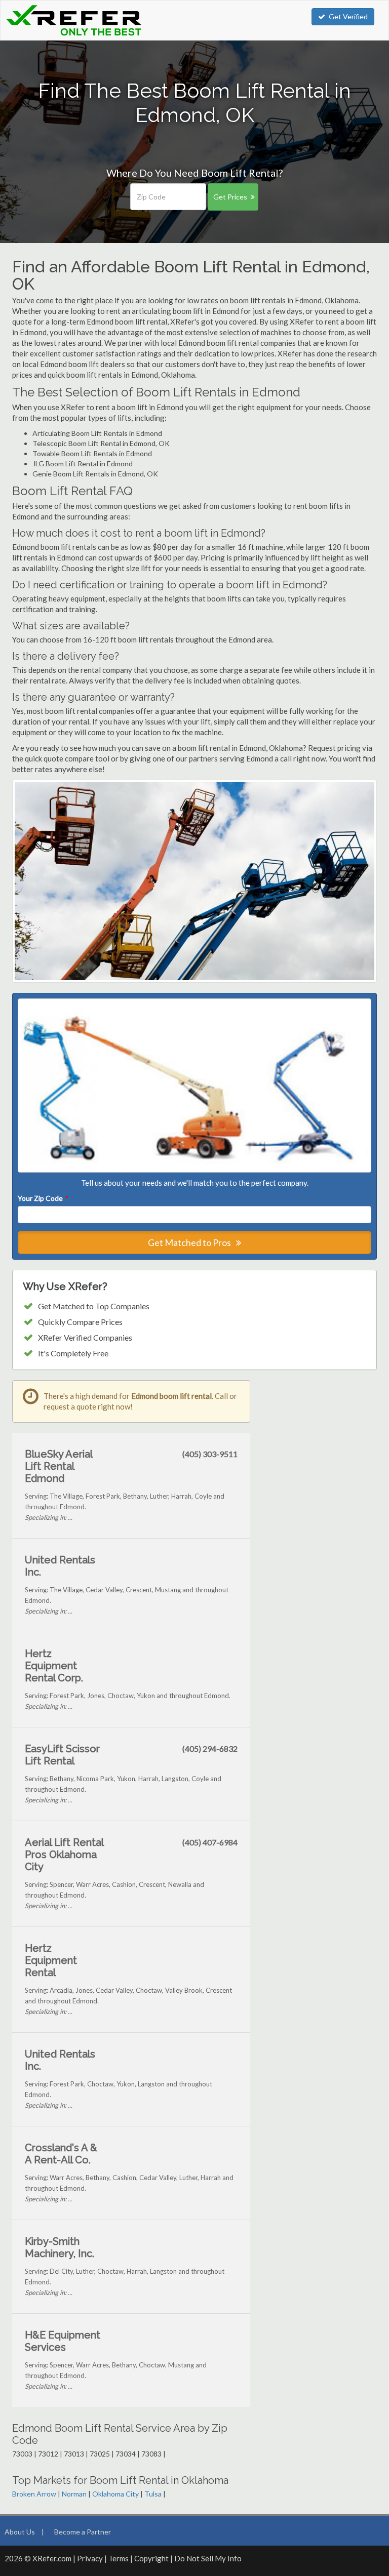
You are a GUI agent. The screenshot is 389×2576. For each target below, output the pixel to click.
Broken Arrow (34, 2494)
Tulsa (153, 2494)
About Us (20, 2532)
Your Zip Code (43, 1198)
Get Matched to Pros (190, 1242)
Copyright (151, 2558)
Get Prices (230, 197)
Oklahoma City (115, 2494)
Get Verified (348, 16)
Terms (119, 2558)
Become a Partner (83, 2532)
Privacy (90, 2558)
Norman (74, 2494)
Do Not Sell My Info (208, 2558)
